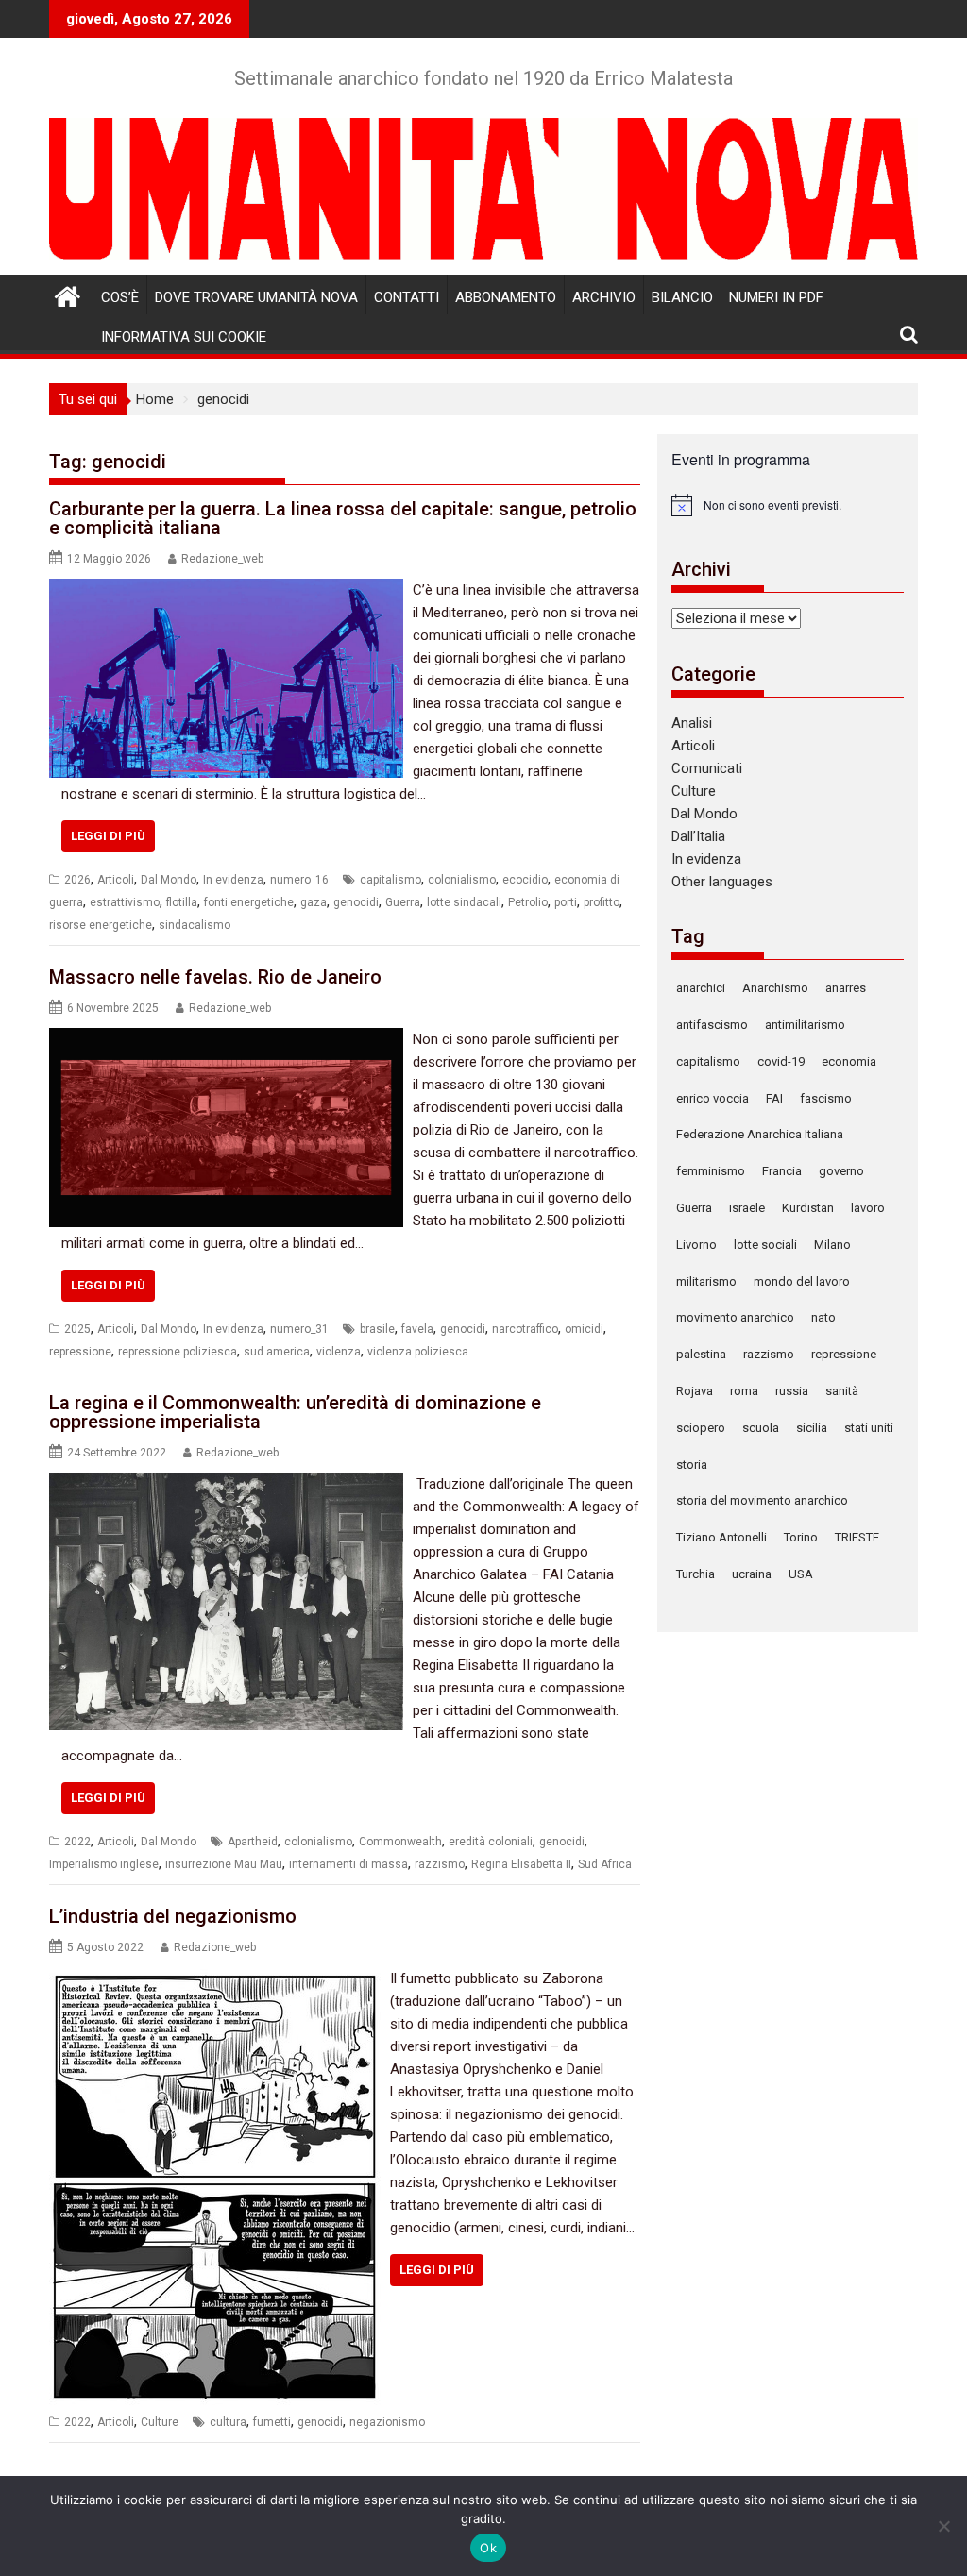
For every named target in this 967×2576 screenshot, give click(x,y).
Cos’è (120, 297)
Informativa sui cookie (184, 337)
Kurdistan (808, 1208)
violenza (339, 1352)
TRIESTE (857, 1537)
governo (841, 1171)
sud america (277, 1352)
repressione (80, 1352)
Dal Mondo (169, 880)
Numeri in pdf (776, 297)
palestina (701, 1354)
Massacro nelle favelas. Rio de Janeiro (215, 977)
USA (801, 1574)
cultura (228, 2422)
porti (566, 902)
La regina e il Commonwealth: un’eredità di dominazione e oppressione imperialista (295, 1412)
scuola (761, 1428)
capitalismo (390, 880)
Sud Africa (605, 1864)
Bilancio (682, 297)
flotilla (182, 902)
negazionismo (387, 2422)
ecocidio (525, 880)
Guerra (403, 902)
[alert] (788, 505)
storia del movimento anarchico (762, 1500)
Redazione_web (222, 559)
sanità (842, 1391)
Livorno (696, 1245)
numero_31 (299, 1329)
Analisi (692, 723)
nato (823, 1317)
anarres (846, 988)
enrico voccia (713, 1098)
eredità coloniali (491, 1842)
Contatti (407, 297)
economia (849, 1061)
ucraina (752, 1574)
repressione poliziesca (178, 1352)
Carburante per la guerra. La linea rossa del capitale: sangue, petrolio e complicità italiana (343, 518)
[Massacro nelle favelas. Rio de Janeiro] (226, 1039)
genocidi (356, 902)
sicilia (812, 1428)
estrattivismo (125, 902)
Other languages (722, 882)
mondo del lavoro (802, 1281)
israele (747, 1208)
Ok (488, 2548)
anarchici (701, 988)
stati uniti (869, 1428)
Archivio (604, 297)
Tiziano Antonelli (721, 1537)
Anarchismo (775, 988)
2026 (77, 880)
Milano (832, 1245)
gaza (314, 902)
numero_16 (299, 880)
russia (792, 1391)
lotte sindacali (464, 902)
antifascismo (712, 1025)
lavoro (868, 1208)
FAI (774, 1098)
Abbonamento (506, 297)
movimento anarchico (735, 1317)
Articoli (116, 880)
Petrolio (528, 902)
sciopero (701, 1428)
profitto (602, 902)
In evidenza (233, 880)
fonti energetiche (249, 902)
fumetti (272, 2422)
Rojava (695, 1391)
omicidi (584, 1329)
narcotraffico (525, 1329)
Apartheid (253, 1842)
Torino (801, 1537)
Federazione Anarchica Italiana (760, 1134)
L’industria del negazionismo (173, 1916)
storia (692, 1465)
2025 (77, 1329)
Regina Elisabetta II (521, 1864)
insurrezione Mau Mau (224, 1864)
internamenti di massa (348, 1864)
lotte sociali (765, 1245)
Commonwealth (400, 1842)
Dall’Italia (698, 836)
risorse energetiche (101, 925)
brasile (377, 1329)
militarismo (706, 1281)
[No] (943, 2526)
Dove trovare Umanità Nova (256, 297)
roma (744, 1391)
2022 (77, 1842)
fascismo (826, 1098)
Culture (160, 2422)
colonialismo (462, 880)
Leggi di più (108, 836)
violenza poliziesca (418, 1352)
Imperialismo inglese (104, 1864)
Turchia (696, 1574)
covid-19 (781, 1061)
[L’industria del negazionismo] (215, 1978)
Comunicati (707, 768)
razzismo (440, 1864)
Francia (782, 1171)
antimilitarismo (805, 1025)
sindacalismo (195, 925)
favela (417, 1329)
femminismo (711, 1171)
